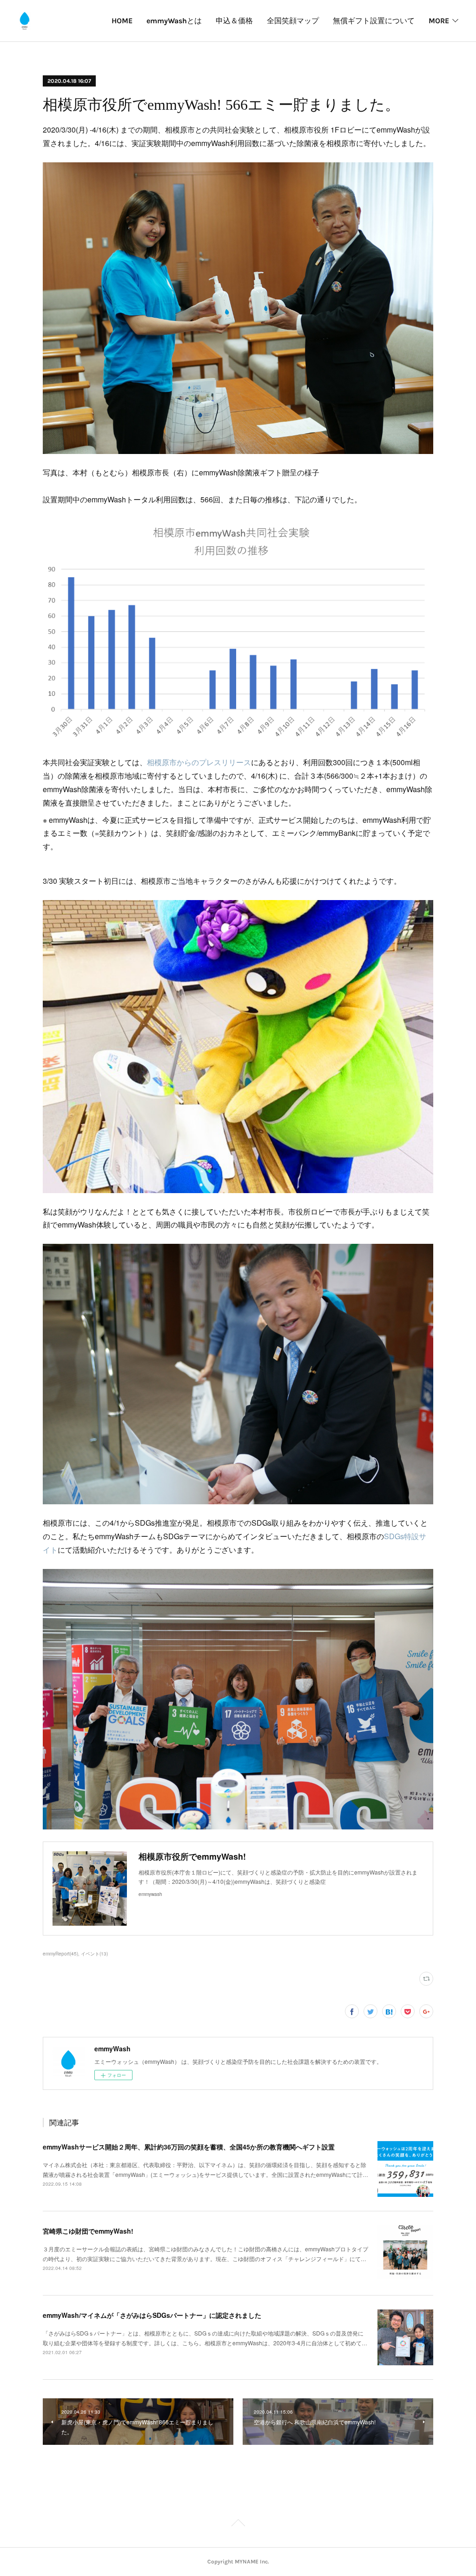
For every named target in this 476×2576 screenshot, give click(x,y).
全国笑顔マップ (293, 21)
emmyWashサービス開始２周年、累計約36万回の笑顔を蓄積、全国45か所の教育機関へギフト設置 (189, 2147)
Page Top (238, 2524)
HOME (122, 21)
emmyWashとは (174, 21)
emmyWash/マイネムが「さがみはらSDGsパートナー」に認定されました (152, 2315)
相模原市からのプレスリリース (199, 762)
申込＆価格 (234, 21)
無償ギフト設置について (374, 21)
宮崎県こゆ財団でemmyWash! (88, 2231)
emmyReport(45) (60, 1954)
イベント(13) (94, 1954)
